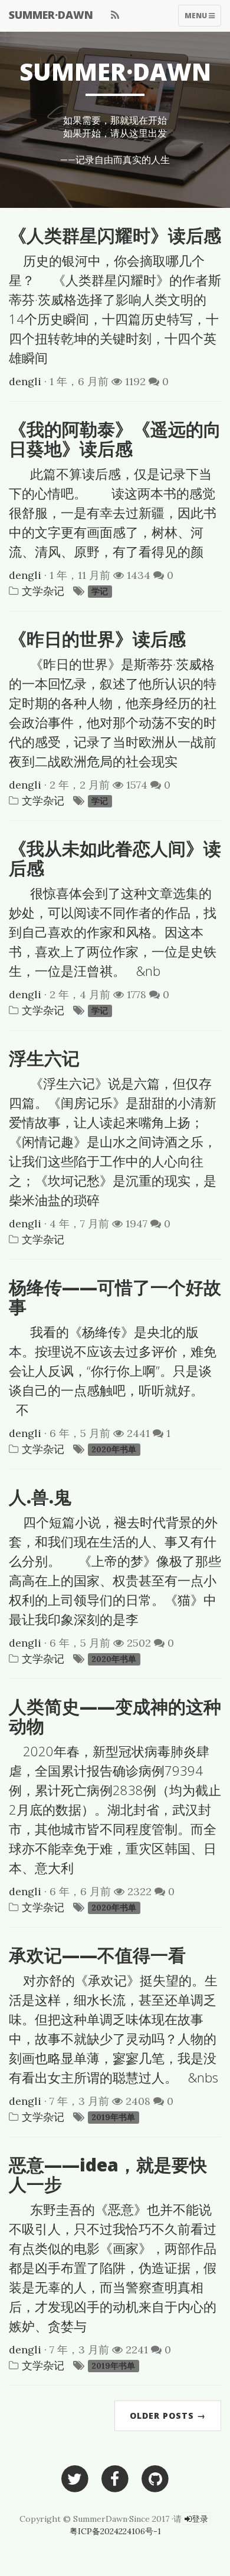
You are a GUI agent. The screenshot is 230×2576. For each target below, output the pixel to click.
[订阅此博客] (115, 15)
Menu (196, 18)
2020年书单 (114, 1450)
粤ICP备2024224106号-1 (115, 2531)
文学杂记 (43, 591)
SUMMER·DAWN (51, 15)
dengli (25, 381)
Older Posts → (168, 2416)
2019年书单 (113, 2118)
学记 (100, 592)
